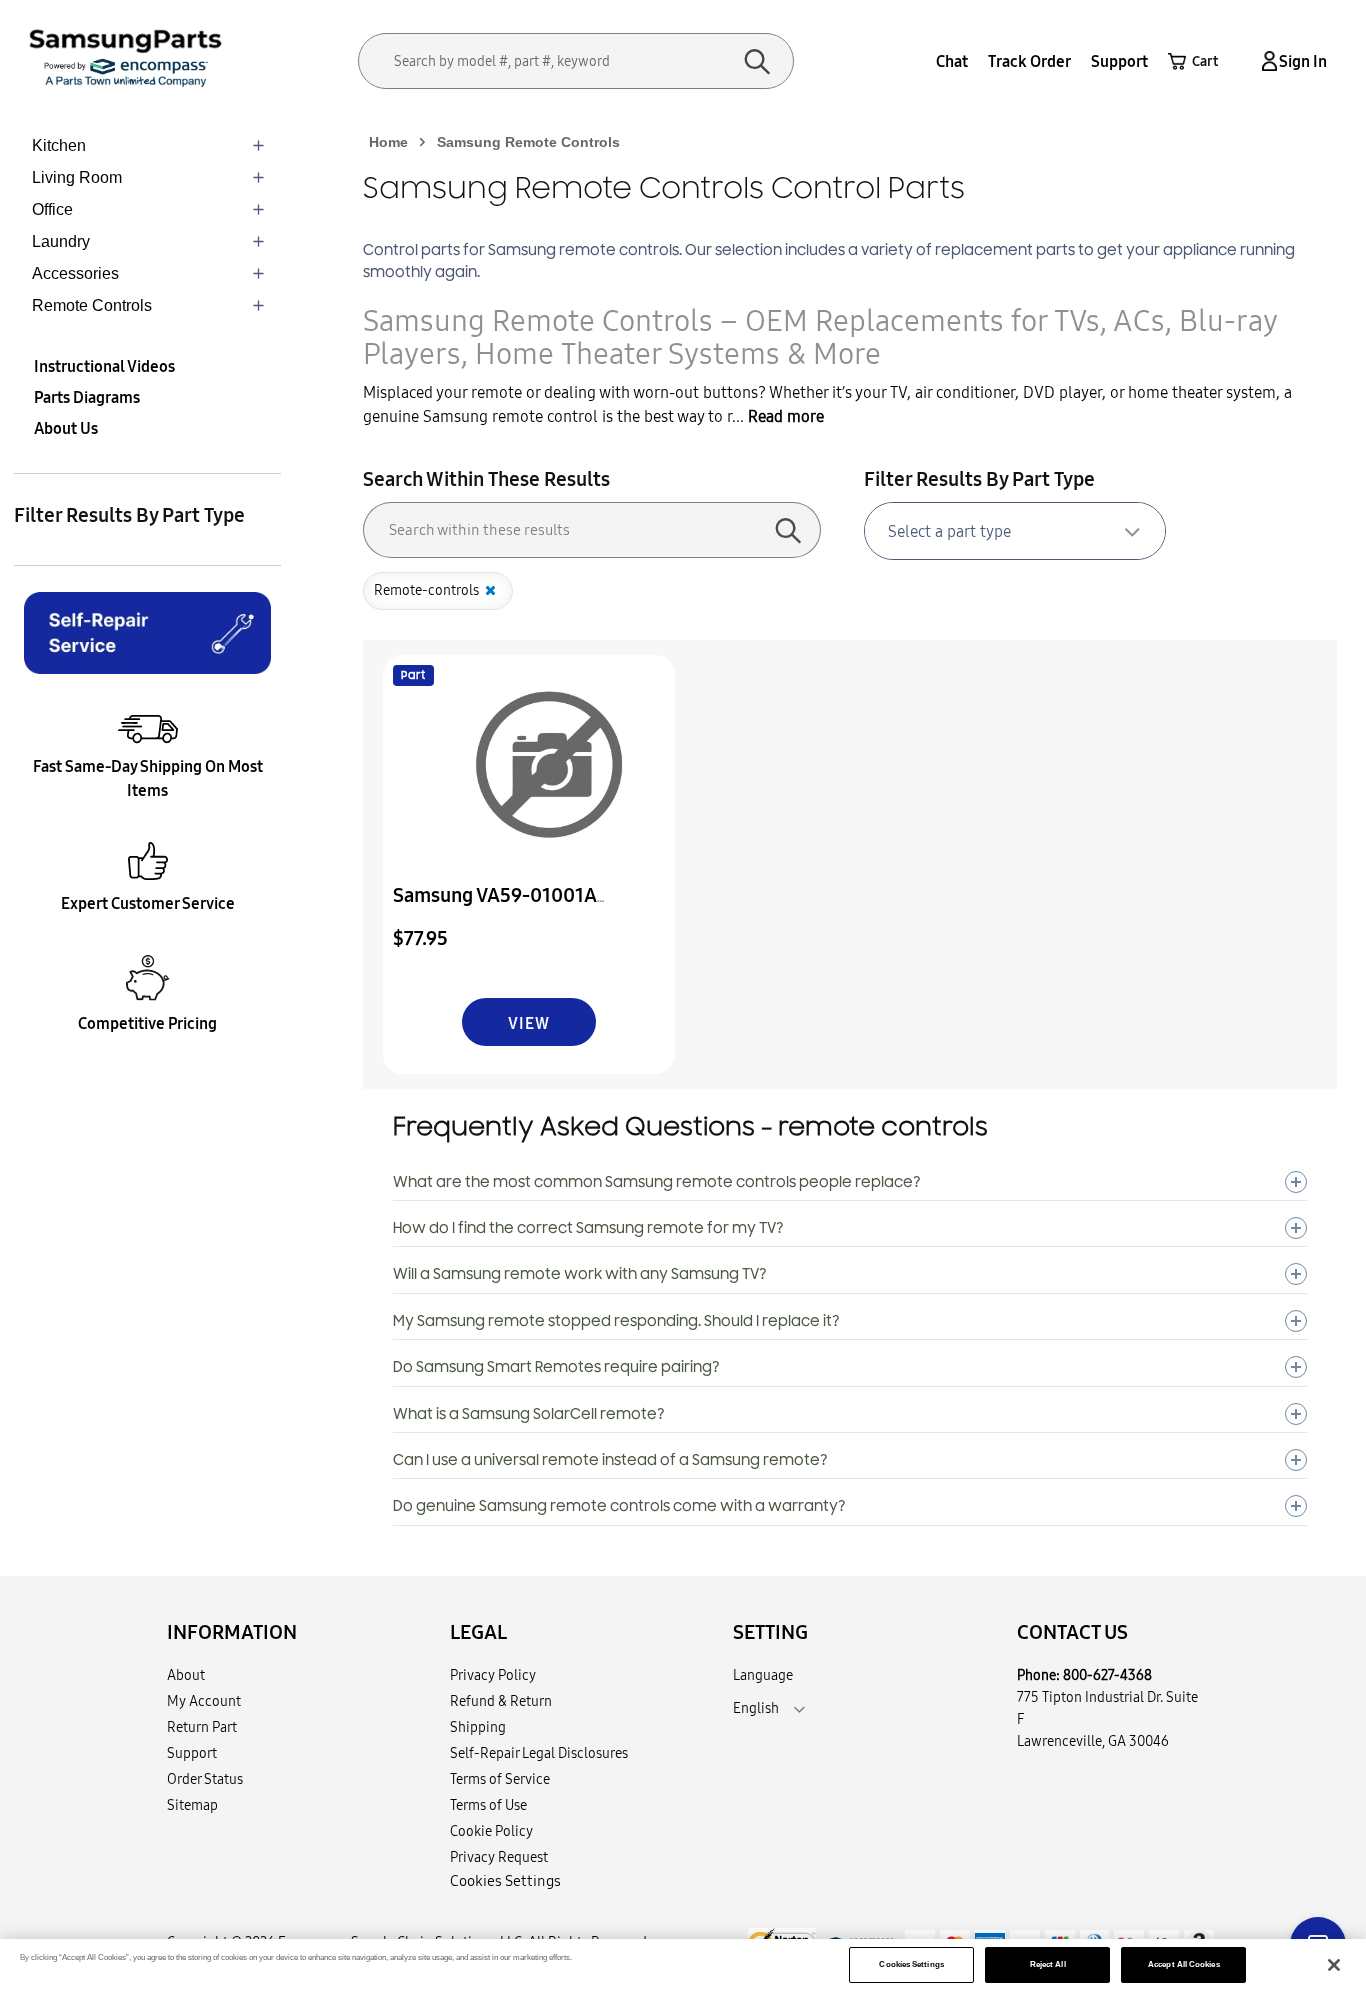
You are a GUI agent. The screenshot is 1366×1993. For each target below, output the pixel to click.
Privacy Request (499, 1857)
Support (1119, 61)
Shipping (478, 1727)
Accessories (75, 273)
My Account (204, 1701)
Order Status (205, 1779)
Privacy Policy (493, 1675)
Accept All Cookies (1183, 1964)
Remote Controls (92, 305)
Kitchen (59, 145)
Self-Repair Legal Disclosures (539, 1753)
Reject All (1048, 1964)
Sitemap (192, 1805)
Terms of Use (488, 1805)
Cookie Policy (491, 1831)
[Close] (1334, 1965)
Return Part (202, 1727)
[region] (683, 1966)
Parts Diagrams (87, 397)
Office (52, 209)
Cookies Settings (911, 1964)
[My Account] (1266, 61)
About (186, 1675)
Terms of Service (500, 1779)
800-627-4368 (1107, 1675)
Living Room (77, 177)
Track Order (1029, 61)
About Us (66, 428)
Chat (952, 61)
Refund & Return (501, 1701)
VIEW (528, 1023)
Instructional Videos (104, 366)
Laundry (61, 241)
